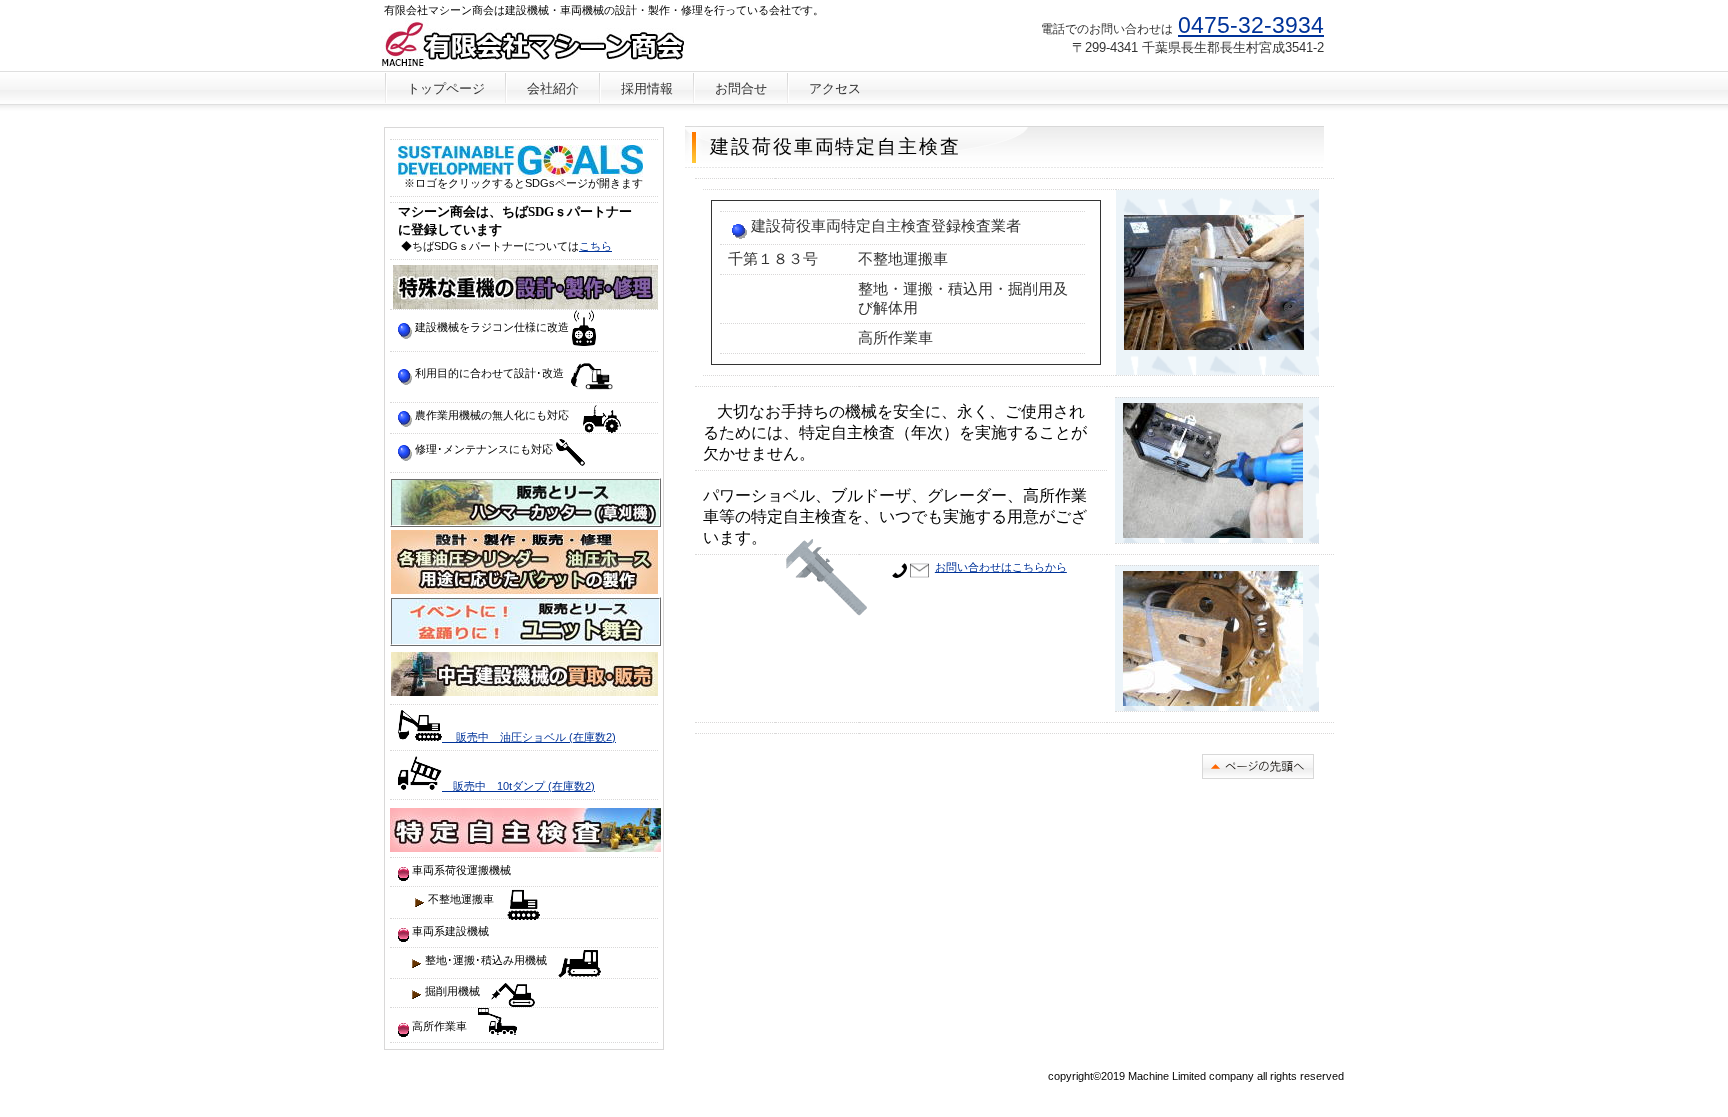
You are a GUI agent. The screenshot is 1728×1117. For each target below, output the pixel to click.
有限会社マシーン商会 (532, 45)
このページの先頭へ (1258, 766)
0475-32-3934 (1251, 25)
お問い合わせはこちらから (1001, 567)
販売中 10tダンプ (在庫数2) (518, 786)
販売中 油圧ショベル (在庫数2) (529, 737)
